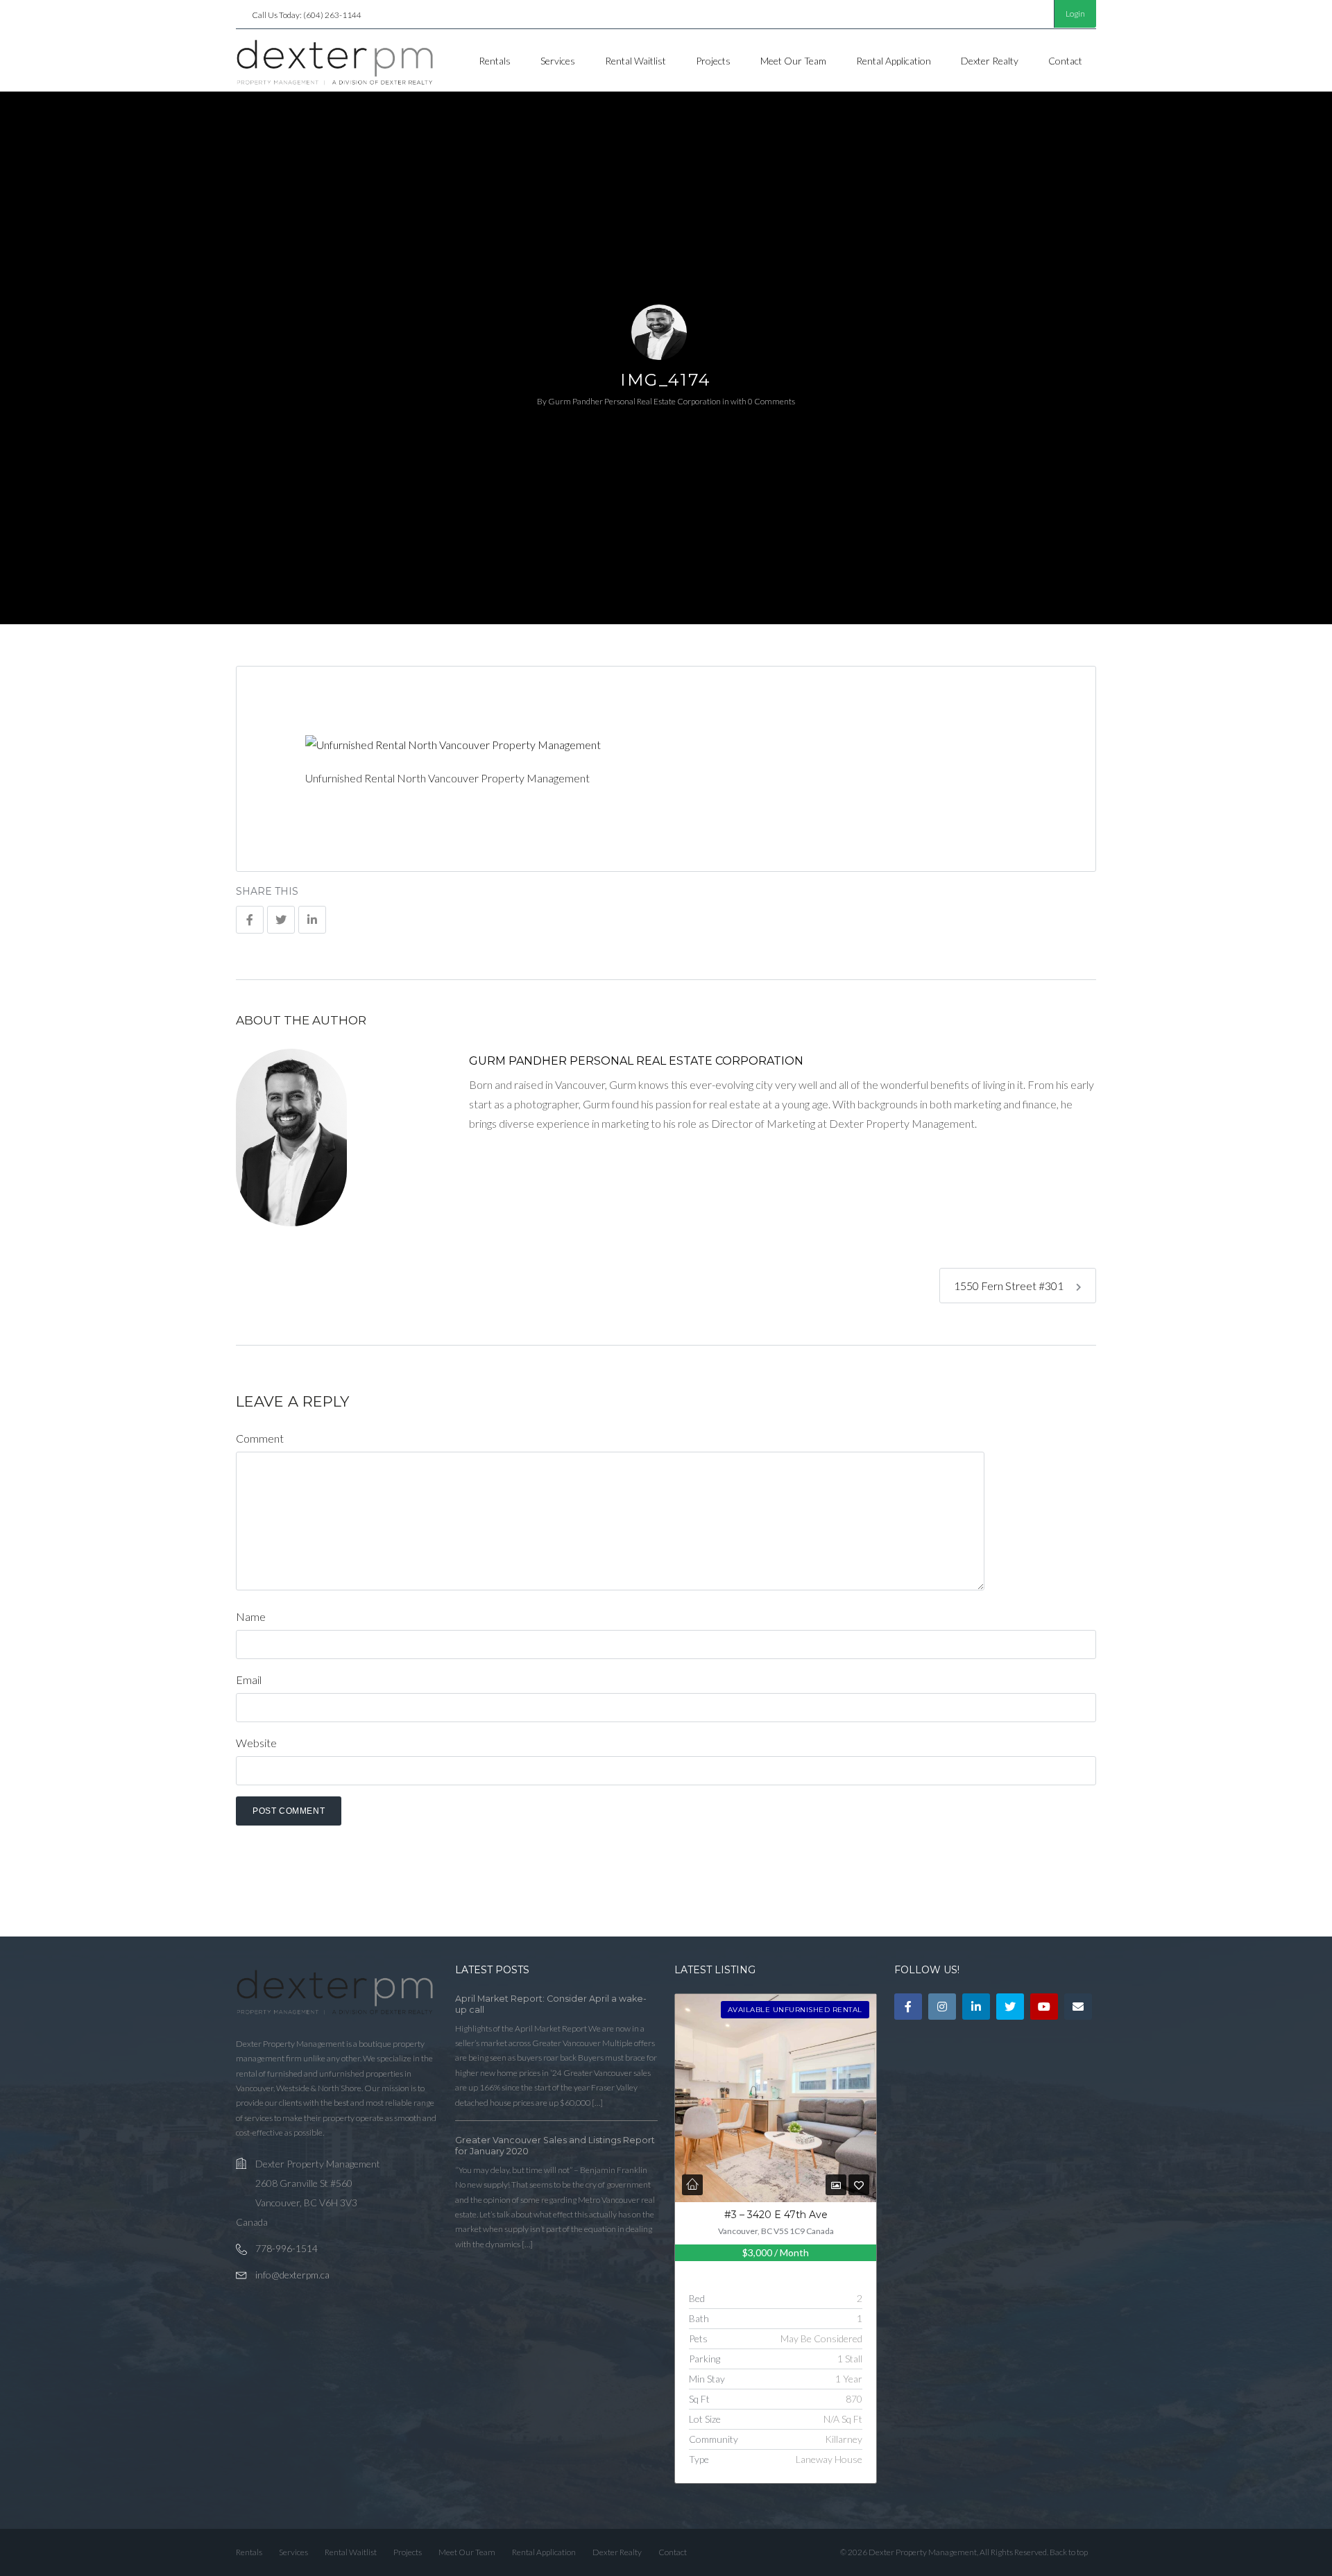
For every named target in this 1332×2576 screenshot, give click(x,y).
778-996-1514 (287, 2248)
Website (256, 1743)
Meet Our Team (793, 61)
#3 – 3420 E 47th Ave (776, 2215)
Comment (260, 1438)
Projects (713, 61)
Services (558, 61)
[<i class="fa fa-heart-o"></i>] (859, 2185)
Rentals (495, 61)
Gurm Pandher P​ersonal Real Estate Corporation (634, 401)
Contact (1065, 61)
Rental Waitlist (635, 61)
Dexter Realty (990, 61)
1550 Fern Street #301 (1010, 1286)
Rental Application (894, 61)
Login (1075, 14)
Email (249, 1680)
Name (251, 1616)
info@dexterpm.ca (292, 2275)
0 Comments (771, 401)
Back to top (1069, 2552)
